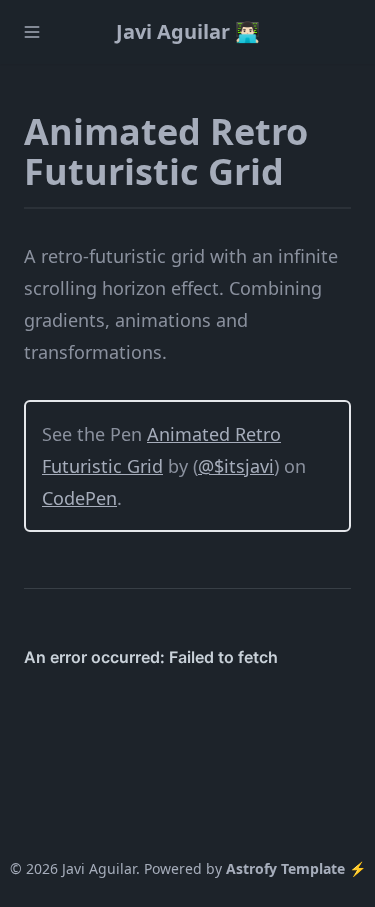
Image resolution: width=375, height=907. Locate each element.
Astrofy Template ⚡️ (296, 868)
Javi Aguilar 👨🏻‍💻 (188, 31)
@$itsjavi (236, 466)
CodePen (79, 498)
